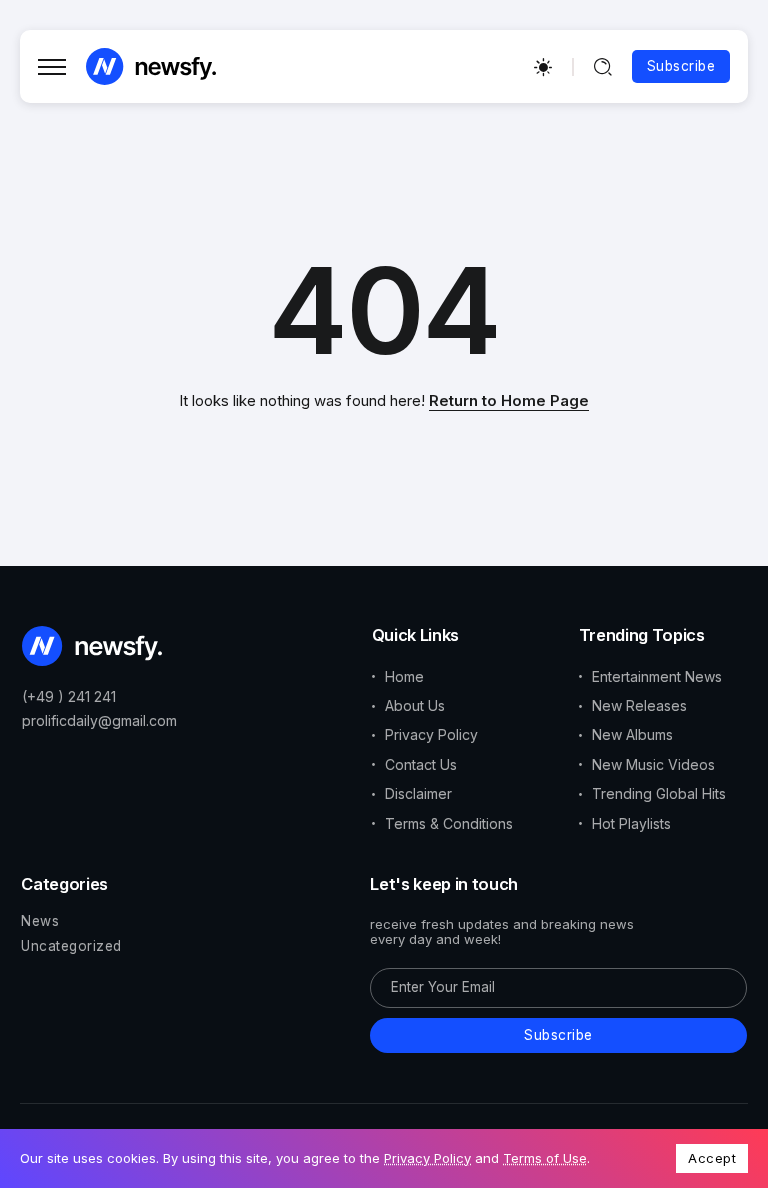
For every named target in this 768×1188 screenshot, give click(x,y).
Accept (712, 1158)
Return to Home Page (509, 400)
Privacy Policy (427, 1158)
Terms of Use (545, 1158)
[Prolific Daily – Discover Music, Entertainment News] (151, 65)
